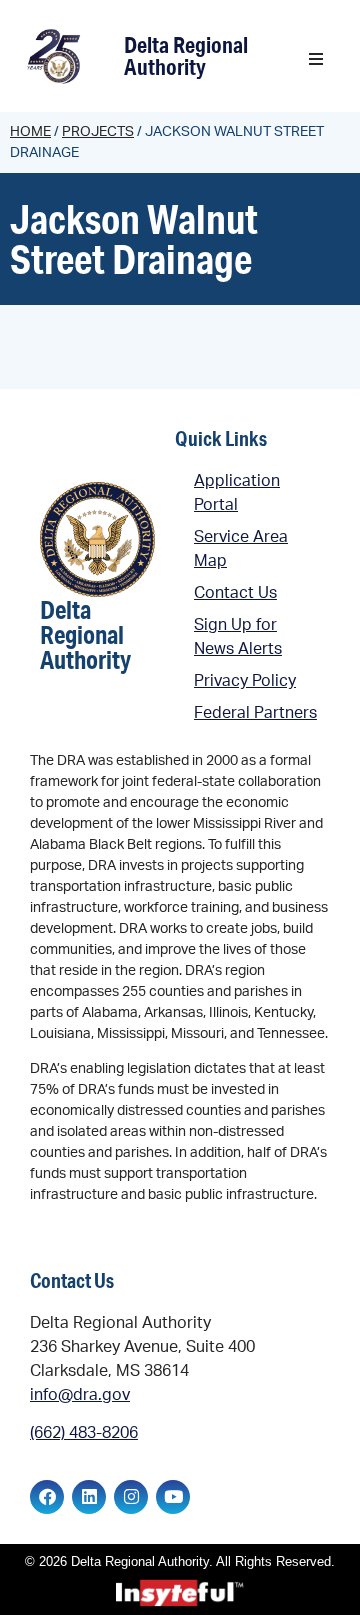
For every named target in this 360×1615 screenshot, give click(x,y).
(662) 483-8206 (84, 1433)
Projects (98, 132)
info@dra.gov (80, 1395)
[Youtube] (173, 1497)
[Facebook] (47, 1497)
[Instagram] (131, 1497)
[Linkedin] (89, 1497)
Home (30, 132)
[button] (316, 59)
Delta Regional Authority (186, 55)
